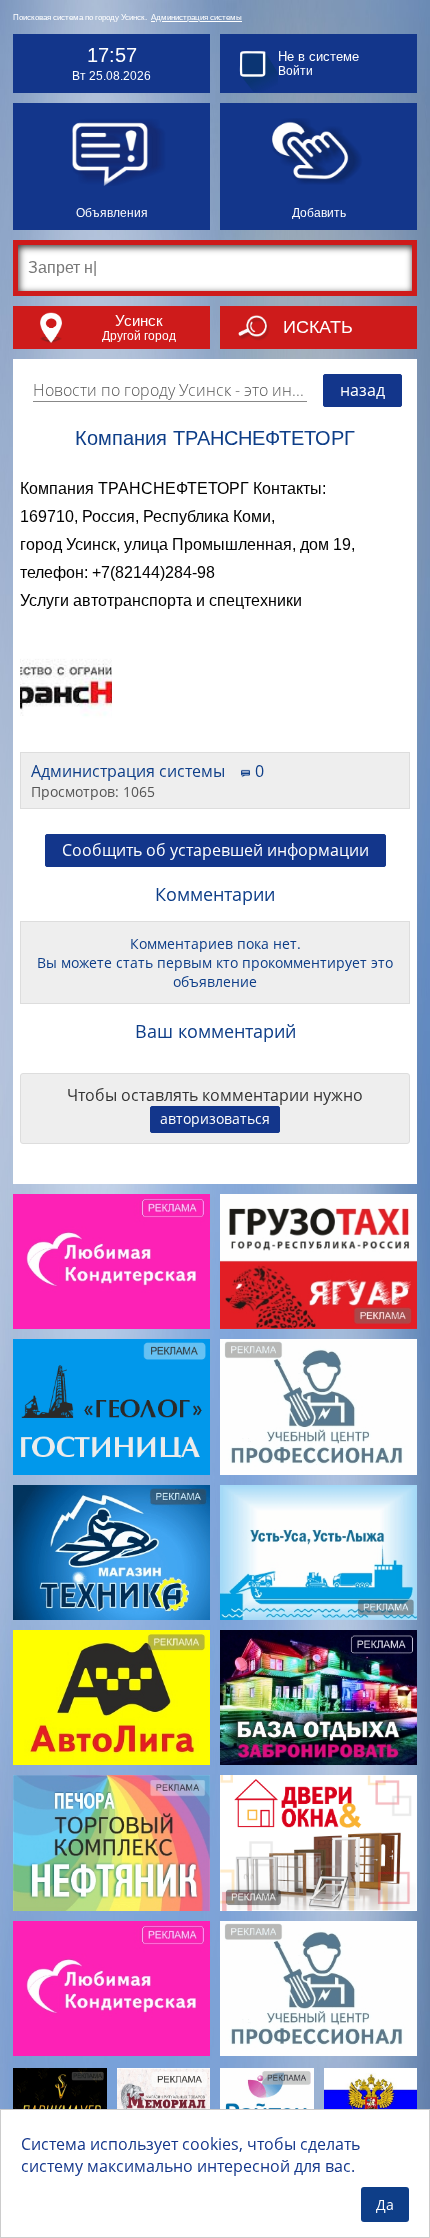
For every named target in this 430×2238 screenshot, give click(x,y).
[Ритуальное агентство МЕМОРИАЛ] (164, 2100)
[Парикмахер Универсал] (60, 2100)
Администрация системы (196, 17)
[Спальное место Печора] (267, 2100)
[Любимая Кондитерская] (111, 1261)
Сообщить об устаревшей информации (215, 850)
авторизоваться (215, 1118)
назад (362, 390)
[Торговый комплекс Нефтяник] (111, 1842)
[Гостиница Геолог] (111, 1406)
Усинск (139, 320)
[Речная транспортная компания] (318, 1552)
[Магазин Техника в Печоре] (111, 1552)
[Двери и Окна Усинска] (318, 1842)
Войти (295, 71)
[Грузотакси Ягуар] (318, 1261)
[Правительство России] (371, 2100)
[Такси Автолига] (111, 1697)
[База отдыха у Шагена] (318, 1697)
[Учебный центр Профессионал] (318, 1406)
